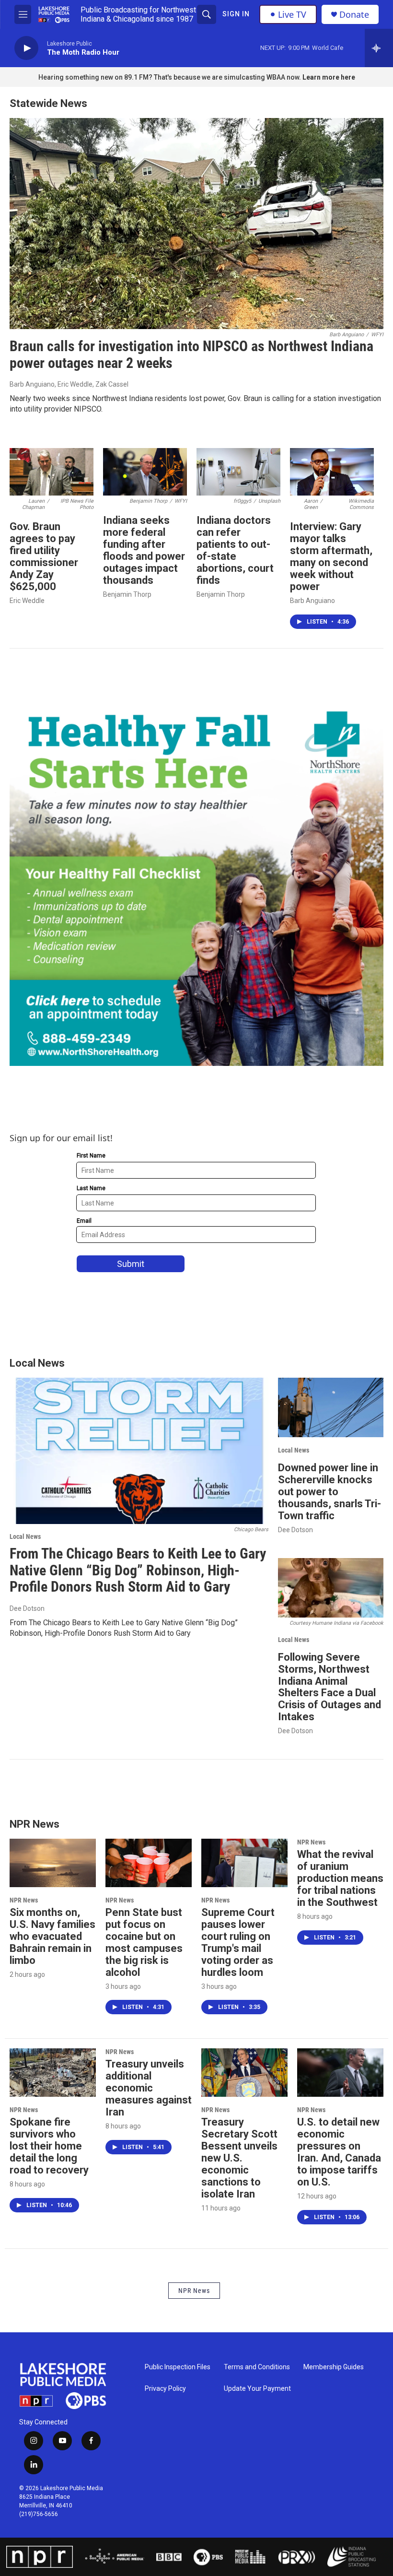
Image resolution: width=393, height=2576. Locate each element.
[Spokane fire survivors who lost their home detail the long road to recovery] (53, 2072)
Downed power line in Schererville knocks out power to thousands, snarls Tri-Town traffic (329, 1492)
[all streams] (379, 48)
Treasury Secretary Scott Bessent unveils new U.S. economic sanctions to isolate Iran (239, 2158)
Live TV (292, 14)
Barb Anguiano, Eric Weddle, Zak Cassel (69, 384)
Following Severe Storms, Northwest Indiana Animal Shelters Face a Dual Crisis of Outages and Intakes (329, 1687)
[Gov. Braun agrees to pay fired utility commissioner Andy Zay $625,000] (52, 472)
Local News (25, 1536)
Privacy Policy (165, 2389)
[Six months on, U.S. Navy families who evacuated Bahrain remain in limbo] (53, 1863)
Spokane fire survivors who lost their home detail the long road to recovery (49, 2146)
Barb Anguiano (312, 601)
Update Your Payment (257, 2389)
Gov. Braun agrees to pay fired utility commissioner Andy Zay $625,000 (44, 556)
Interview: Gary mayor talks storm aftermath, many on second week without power (331, 556)
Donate (354, 15)
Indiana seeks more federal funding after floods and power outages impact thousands (144, 550)
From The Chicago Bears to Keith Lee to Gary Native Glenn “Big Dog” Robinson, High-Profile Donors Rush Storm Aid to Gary (138, 1570)
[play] (26, 48)
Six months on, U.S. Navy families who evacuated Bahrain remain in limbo (52, 1936)
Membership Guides (334, 2367)
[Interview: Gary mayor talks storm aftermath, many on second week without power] (332, 472)
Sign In (236, 14)
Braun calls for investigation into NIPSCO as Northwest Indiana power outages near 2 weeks (191, 354)
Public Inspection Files (178, 2367)
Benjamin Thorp (127, 594)
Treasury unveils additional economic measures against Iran (149, 2088)
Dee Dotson (27, 1608)
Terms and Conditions (257, 2367)
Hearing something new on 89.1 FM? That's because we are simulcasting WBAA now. (170, 77)
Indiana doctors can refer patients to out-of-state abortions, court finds (235, 550)
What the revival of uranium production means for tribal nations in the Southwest (340, 1878)
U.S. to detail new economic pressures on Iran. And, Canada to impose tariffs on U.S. (339, 2152)
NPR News (24, 1900)
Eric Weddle (27, 601)
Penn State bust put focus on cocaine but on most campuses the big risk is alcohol (144, 1942)
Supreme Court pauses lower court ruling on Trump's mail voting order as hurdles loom (238, 1942)
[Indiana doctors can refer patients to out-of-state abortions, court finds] (238, 472)
